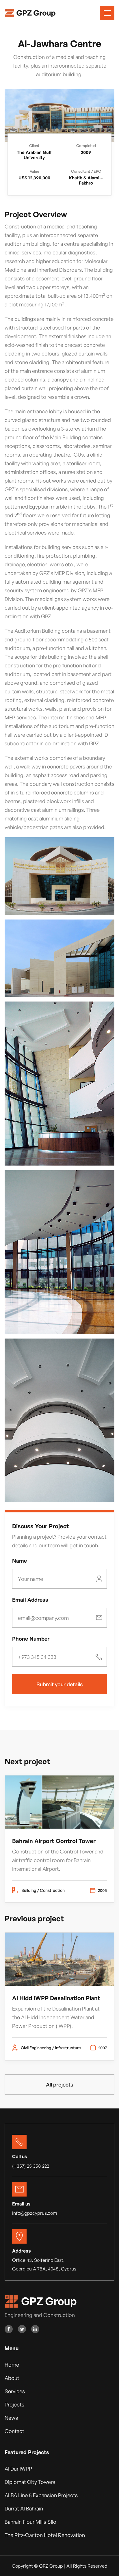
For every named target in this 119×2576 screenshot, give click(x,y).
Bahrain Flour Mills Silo (30, 2522)
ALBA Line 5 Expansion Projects (41, 2495)
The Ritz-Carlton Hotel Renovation (45, 2535)
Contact (14, 2431)
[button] (107, 13)
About (12, 2378)
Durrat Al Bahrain (24, 2508)
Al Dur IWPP (18, 2469)
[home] (30, 13)
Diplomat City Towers (30, 2482)
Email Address (30, 1600)
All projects (59, 2084)
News (11, 2418)
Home (12, 2365)
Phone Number (31, 1639)
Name (19, 1561)
